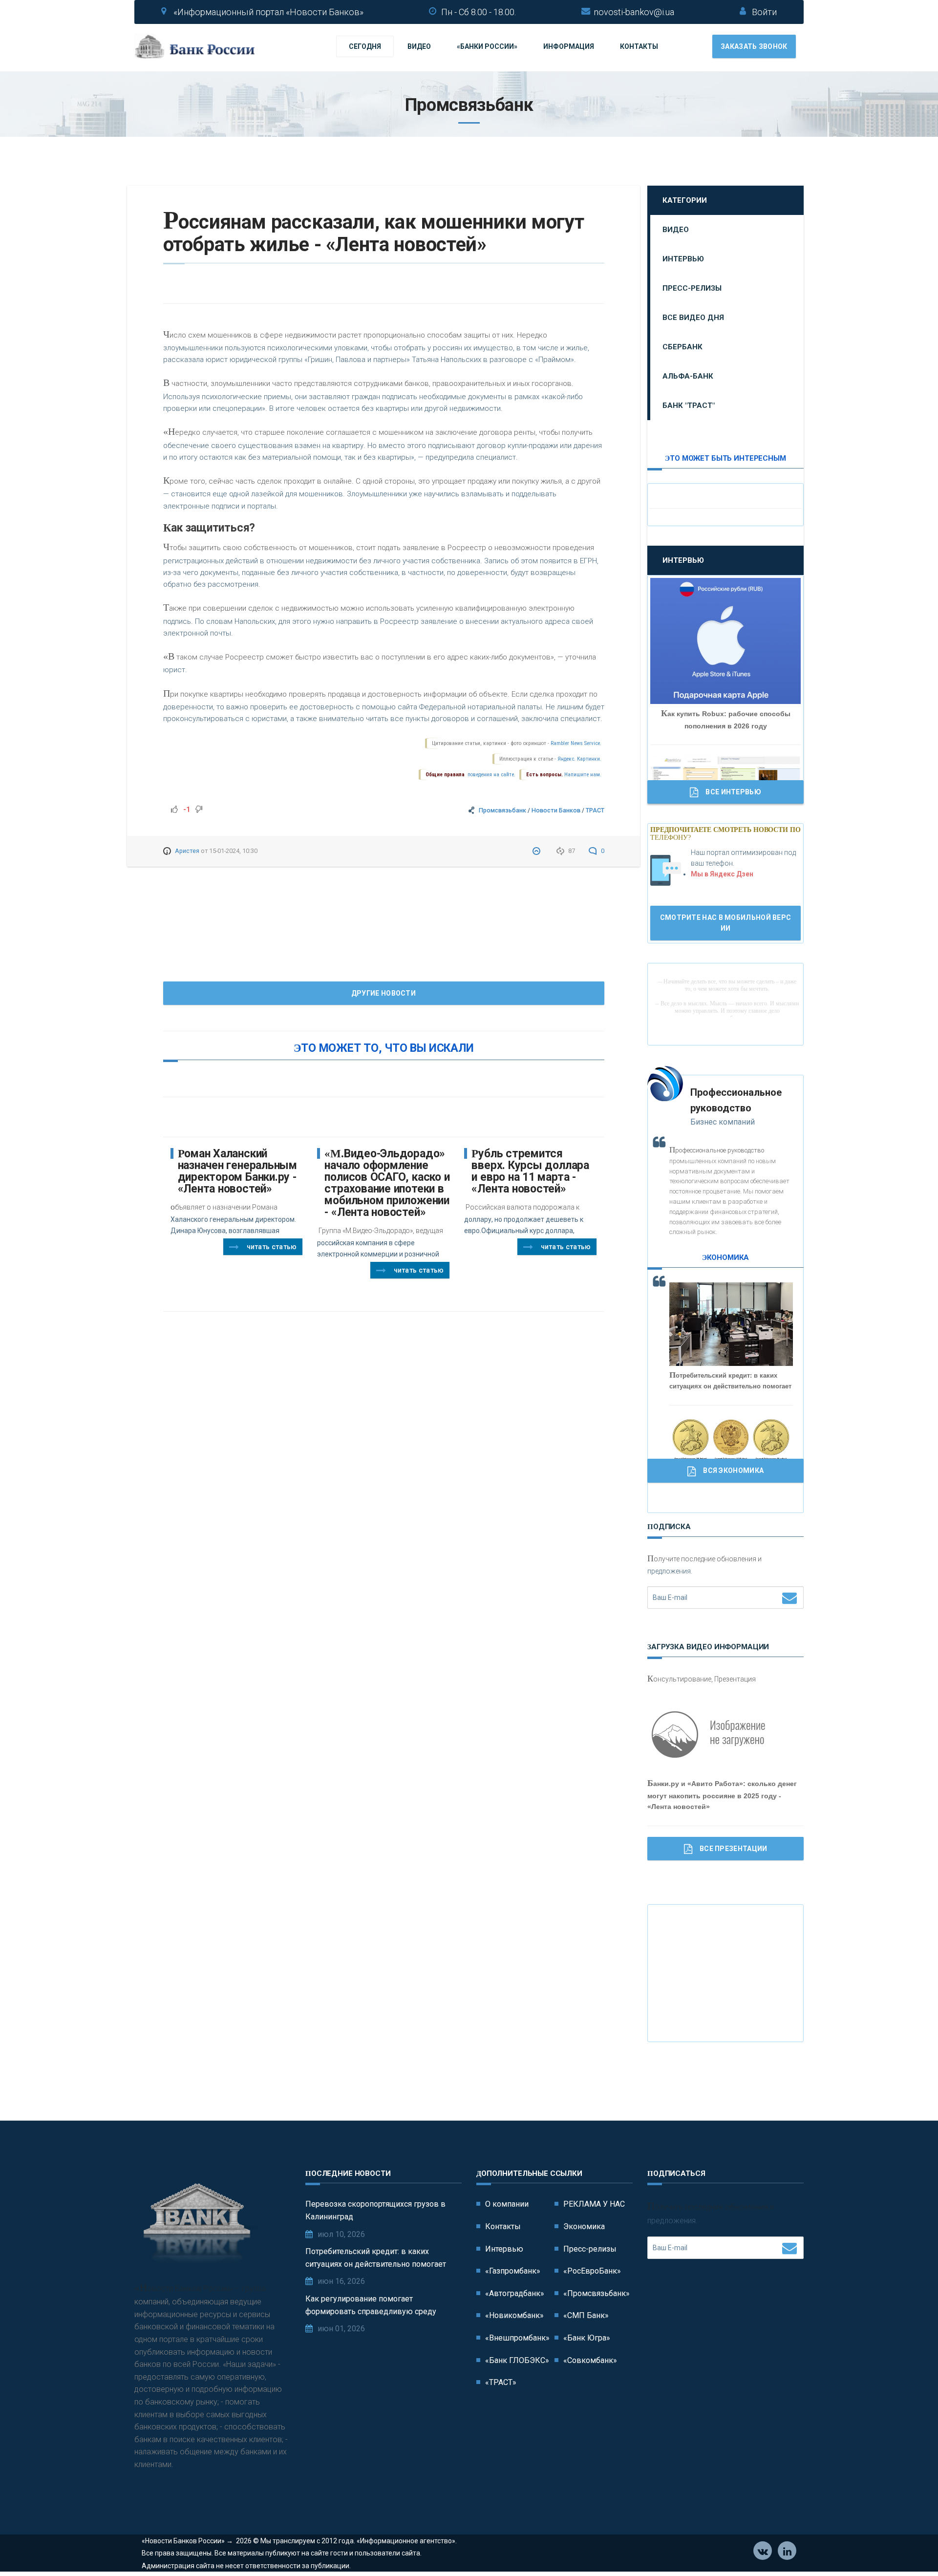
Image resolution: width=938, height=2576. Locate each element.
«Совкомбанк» (590, 2360)
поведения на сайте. (491, 775)
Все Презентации (734, 1849)
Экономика (584, 2226)
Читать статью (272, 1247)
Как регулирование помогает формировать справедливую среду (371, 2305)
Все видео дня (693, 318)
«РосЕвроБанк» (592, 2271)
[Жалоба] (538, 851)
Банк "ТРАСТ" (689, 405)
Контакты (639, 46)
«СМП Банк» (586, 2315)
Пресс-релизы (692, 288)
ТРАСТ (595, 810)
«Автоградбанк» (515, 2293)
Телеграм (787, 2551)
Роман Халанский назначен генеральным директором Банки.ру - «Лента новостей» (237, 1171)
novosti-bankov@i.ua (634, 12)
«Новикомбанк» (514, 2315)
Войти (764, 12)
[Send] (789, 1597)
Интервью (683, 259)
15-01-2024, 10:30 (233, 851)
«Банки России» (487, 46)
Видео (419, 46)
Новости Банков (556, 810)
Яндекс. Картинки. (579, 759)
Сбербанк (682, 347)
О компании (507, 2204)
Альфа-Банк (688, 376)
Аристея (187, 851)
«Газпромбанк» (513, 2271)
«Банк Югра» (587, 2338)
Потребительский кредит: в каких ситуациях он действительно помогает (376, 2258)
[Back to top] (909, 2547)
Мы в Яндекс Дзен (722, 874)
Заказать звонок (754, 46)
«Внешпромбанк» (517, 2338)
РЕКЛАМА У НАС (594, 2204)
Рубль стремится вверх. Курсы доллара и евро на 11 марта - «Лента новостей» (530, 1171)
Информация (569, 46)
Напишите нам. (583, 775)
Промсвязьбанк (502, 810)
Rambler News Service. (576, 743)
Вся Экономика (733, 1470)
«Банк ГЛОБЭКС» (517, 2360)
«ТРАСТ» (501, 2382)
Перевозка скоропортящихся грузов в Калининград (375, 2210)
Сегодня (365, 46)
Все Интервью (733, 792)
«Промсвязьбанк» (597, 2293)
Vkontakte (763, 2551)
